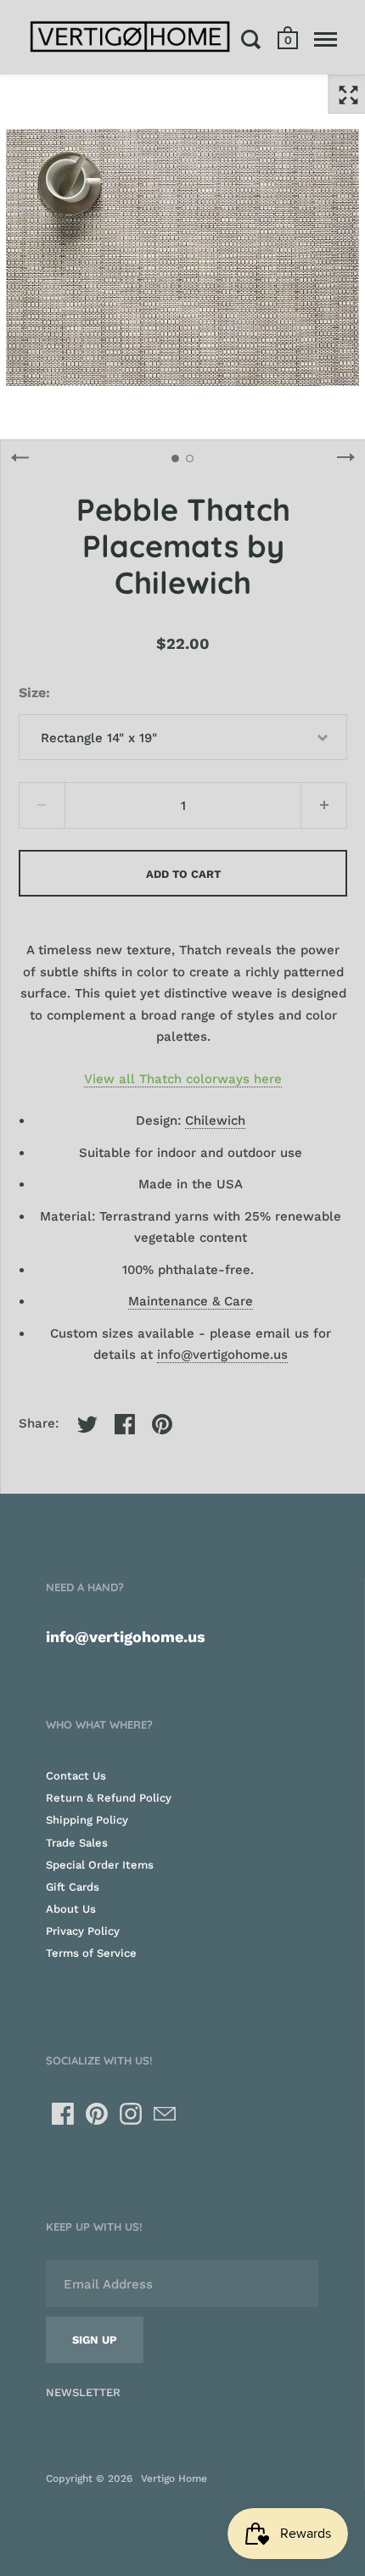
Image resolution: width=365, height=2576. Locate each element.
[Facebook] (63, 2114)
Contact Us (76, 1776)
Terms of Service (91, 1953)
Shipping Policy (87, 1820)
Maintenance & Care (191, 1301)
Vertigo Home (174, 2478)
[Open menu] (326, 39)
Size (32, 693)
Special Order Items (100, 1865)
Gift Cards (73, 1887)
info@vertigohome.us (222, 1355)
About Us (71, 1909)
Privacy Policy (83, 1931)
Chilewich (215, 1120)
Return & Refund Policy (109, 1798)
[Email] (165, 2114)
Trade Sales (77, 1843)
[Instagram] (131, 2114)
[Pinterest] (97, 2114)
